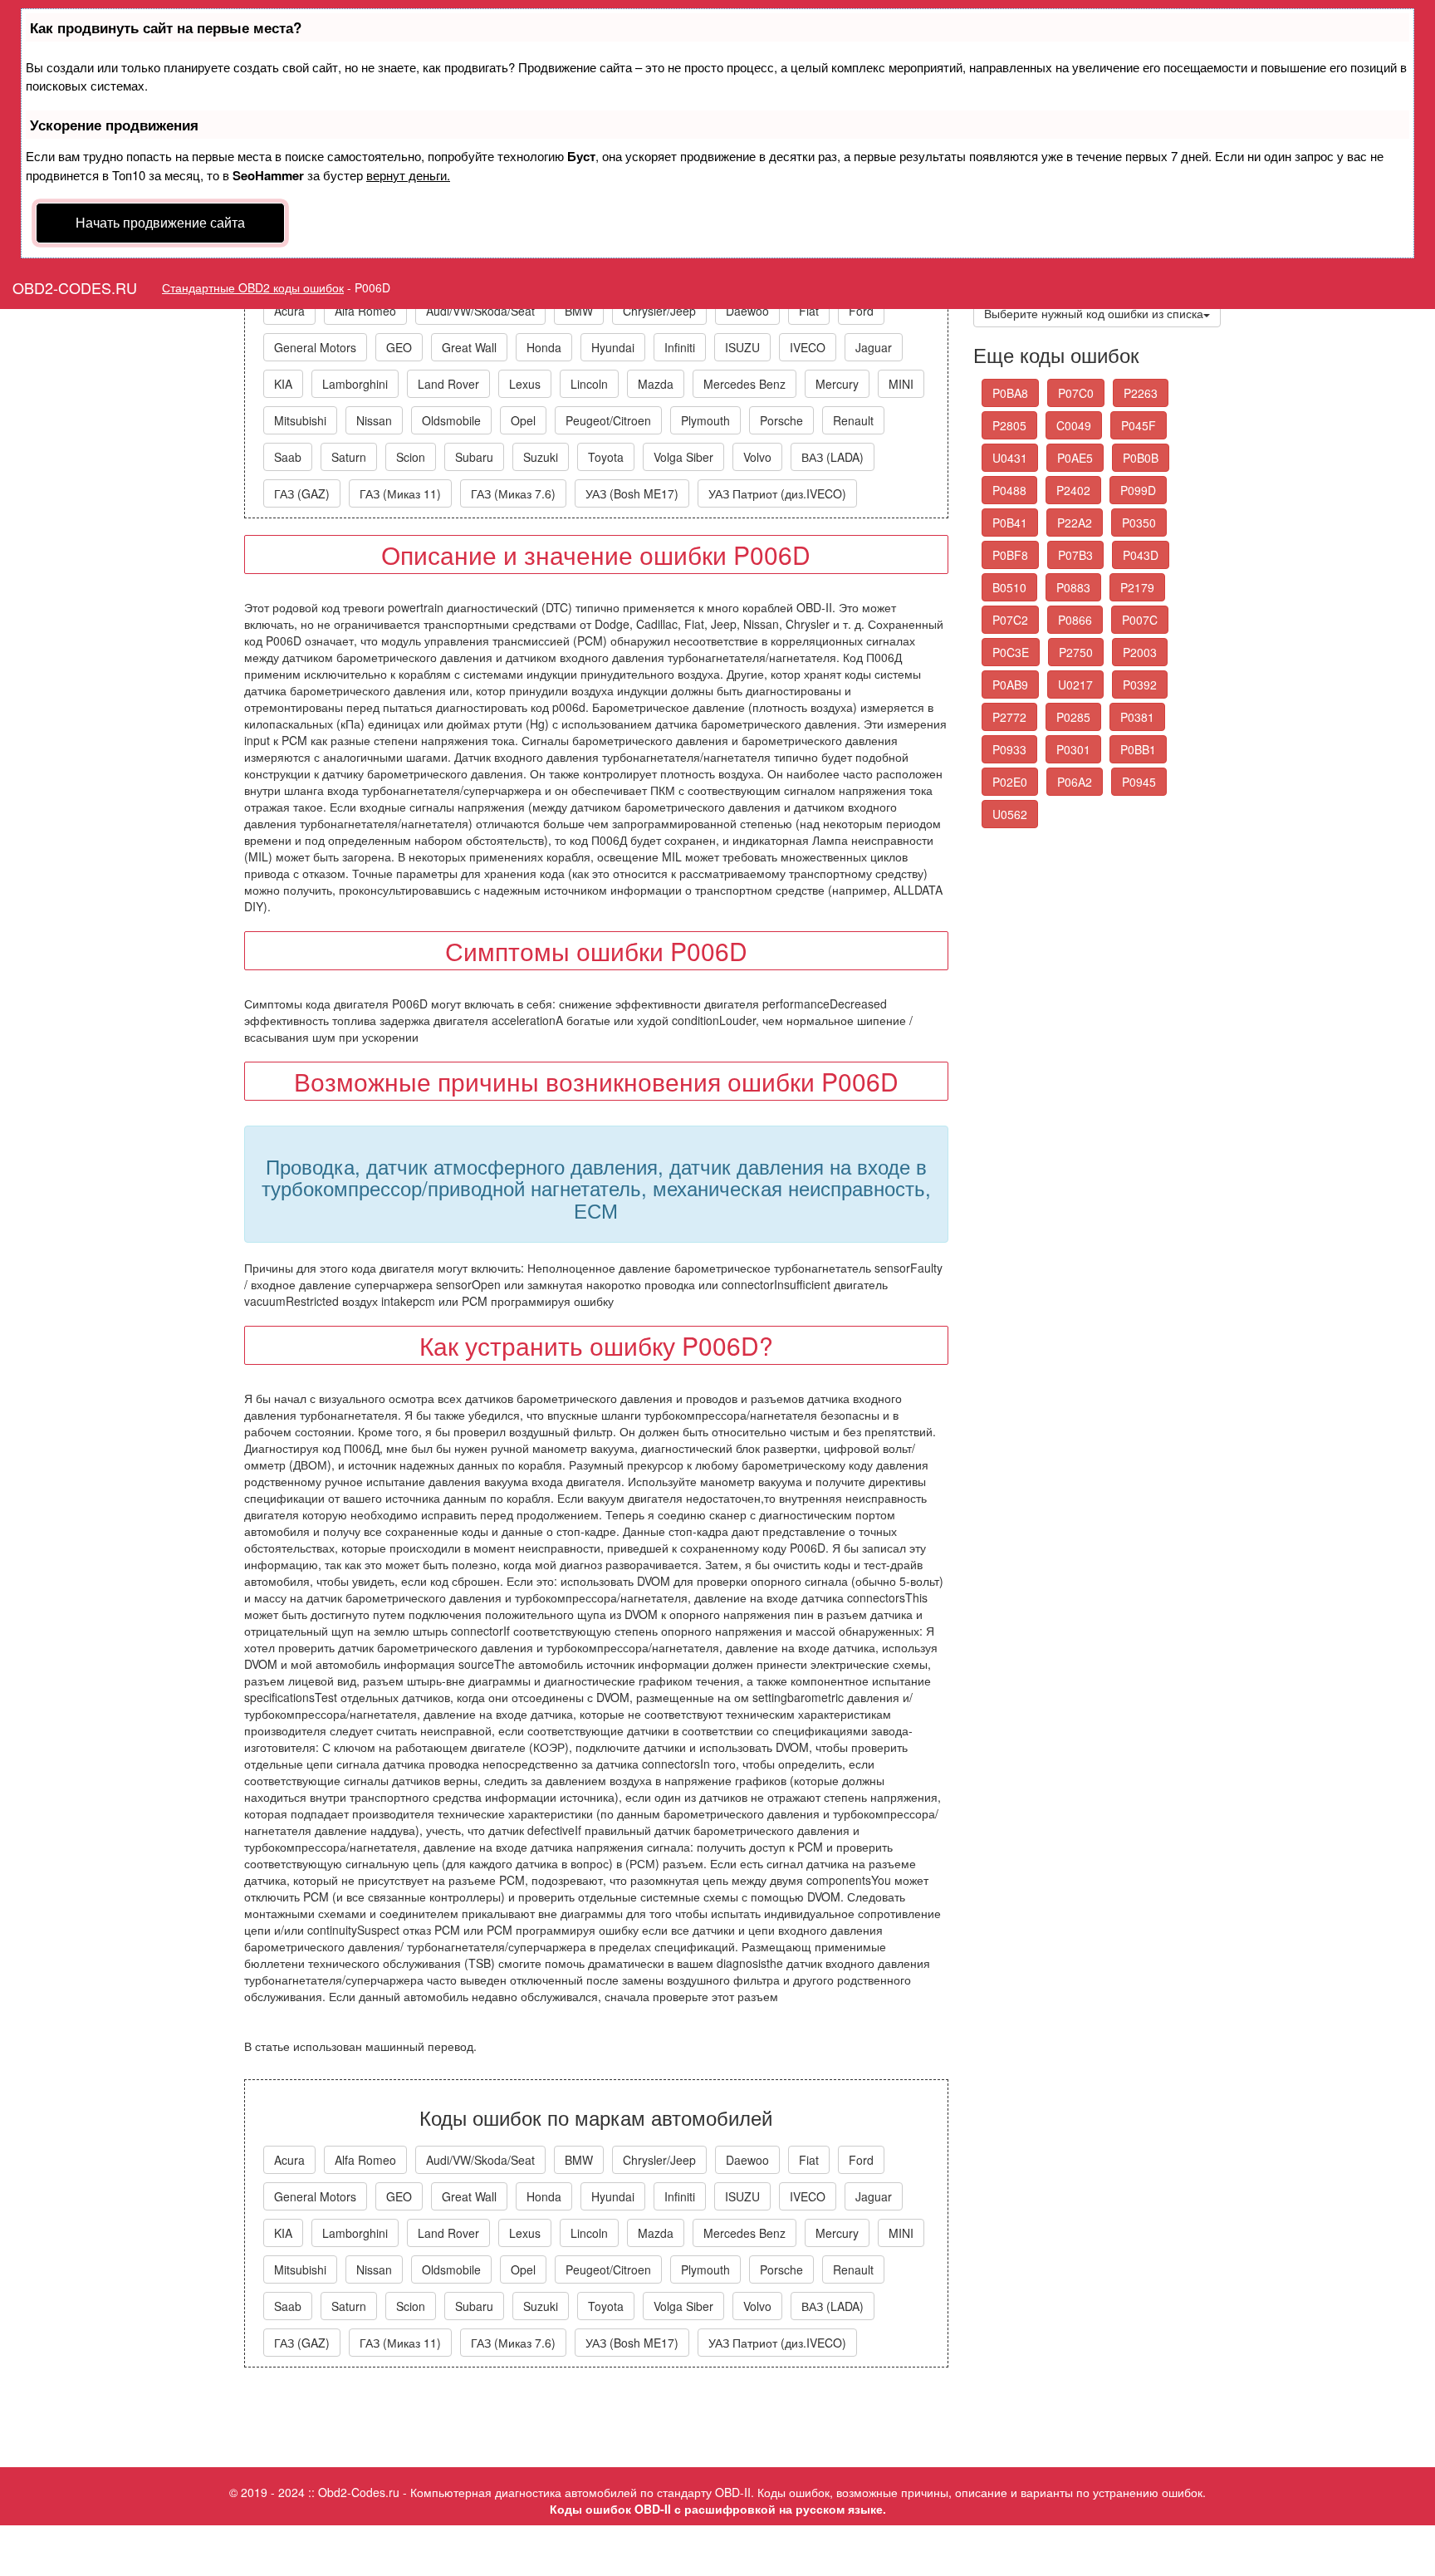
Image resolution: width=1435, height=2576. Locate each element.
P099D (1138, 490)
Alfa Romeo (365, 311)
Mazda (656, 384)
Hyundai (613, 347)
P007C (1140, 620)
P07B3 (1075, 555)
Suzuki (541, 457)
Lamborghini (355, 384)
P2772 (1009, 717)
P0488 (1009, 490)
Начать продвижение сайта (160, 222)
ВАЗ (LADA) (833, 457)
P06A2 (1075, 782)
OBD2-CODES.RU (75, 287)
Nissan (374, 420)
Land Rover (448, 384)
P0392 (1140, 684)
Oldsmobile (451, 420)
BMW (579, 311)
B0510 (1009, 587)
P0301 (1073, 749)
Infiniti (680, 347)
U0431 (1010, 458)
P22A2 (1075, 523)
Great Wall (469, 347)
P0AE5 (1075, 458)
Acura (289, 311)
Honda (544, 347)
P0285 (1073, 717)
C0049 (1074, 425)
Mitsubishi (300, 420)
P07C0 (1076, 393)
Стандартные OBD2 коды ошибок (253, 287)
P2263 (1141, 393)
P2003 (1140, 652)
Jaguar (874, 347)
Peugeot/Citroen (608, 420)
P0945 (1139, 782)
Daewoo (747, 311)
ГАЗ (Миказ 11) (400, 493)
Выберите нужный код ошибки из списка (1094, 313)
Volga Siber (683, 457)
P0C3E (1011, 652)
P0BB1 (1138, 749)
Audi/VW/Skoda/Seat (480, 311)
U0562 (1010, 814)
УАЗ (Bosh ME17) (632, 493)
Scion (411, 457)
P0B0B (1141, 458)
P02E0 (1010, 782)
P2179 (1137, 587)
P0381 (1137, 717)
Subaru (474, 457)
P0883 (1073, 587)
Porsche (781, 420)
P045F (1139, 425)
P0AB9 (1010, 684)
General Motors (315, 347)
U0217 (1075, 684)
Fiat (809, 311)
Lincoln (589, 384)
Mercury (837, 384)
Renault (853, 420)
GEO (399, 347)
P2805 (1009, 425)
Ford (861, 311)
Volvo (757, 457)
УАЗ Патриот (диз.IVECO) (777, 493)
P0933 (1009, 749)
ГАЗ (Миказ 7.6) (513, 493)
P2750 (1076, 652)
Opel (523, 420)
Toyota (606, 457)
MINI (901, 384)
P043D (1141, 555)
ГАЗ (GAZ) (302, 493)
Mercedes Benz (744, 384)
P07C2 (1010, 620)
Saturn (349, 457)
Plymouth (705, 420)
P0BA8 (1010, 393)
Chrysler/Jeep (659, 311)
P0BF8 (1010, 555)
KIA (283, 384)
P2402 (1073, 490)
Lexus (525, 384)
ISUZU (742, 347)
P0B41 (1010, 523)
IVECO (808, 347)
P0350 (1139, 523)
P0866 (1075, 620)
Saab (288, 457)
